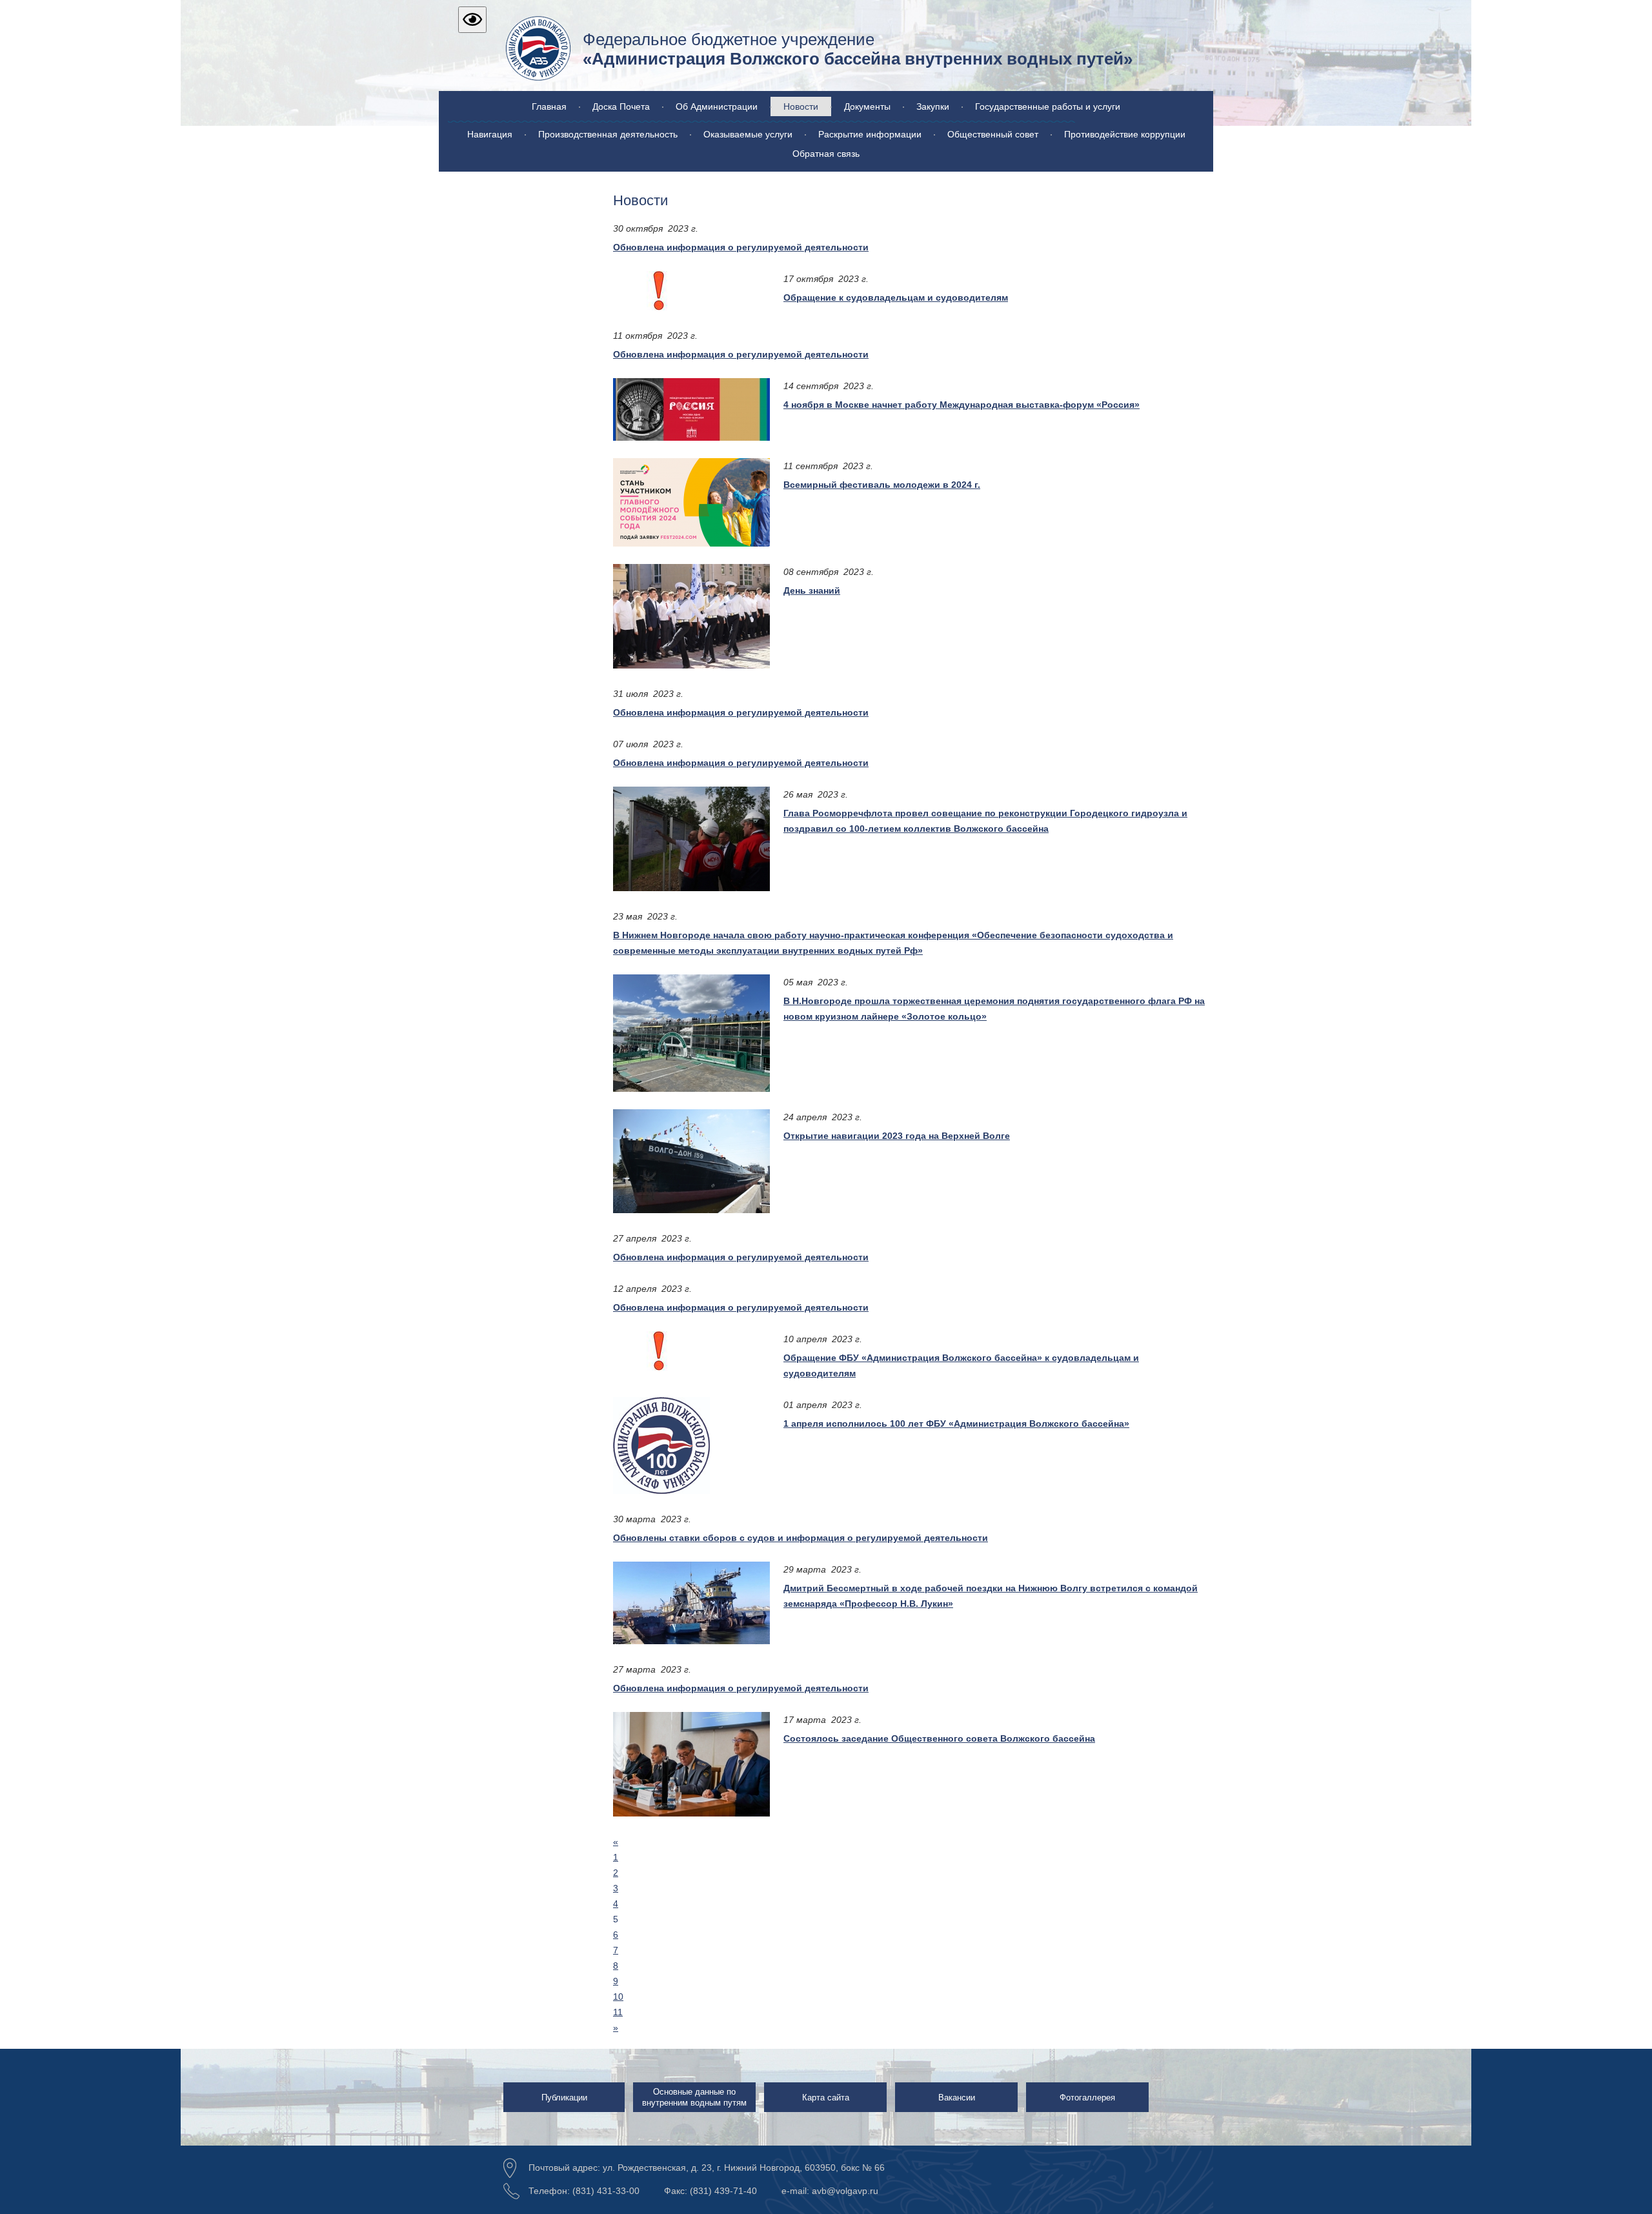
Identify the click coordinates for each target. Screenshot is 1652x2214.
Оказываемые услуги (748, 134)
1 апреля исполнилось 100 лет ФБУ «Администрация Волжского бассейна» (956, 1424)
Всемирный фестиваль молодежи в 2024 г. (882, 485)
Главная (549, 106)
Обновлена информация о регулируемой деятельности (741, 247)
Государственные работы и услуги (1048, 106)
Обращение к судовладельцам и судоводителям (896, 297)
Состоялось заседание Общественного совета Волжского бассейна (939, 1738)
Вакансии (957, 2098)
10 (618, 1997)
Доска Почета (621, 106)
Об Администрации (717, 106)
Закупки (933, 106)
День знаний (812, 590)
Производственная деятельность (608, 134)
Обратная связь (826, 154)
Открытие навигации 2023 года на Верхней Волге (897, 1136)
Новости (801, 106)
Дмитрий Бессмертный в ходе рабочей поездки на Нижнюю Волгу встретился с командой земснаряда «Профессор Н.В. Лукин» (991, 1596)
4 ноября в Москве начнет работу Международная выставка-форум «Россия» (962, 405)
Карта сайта (826, 2098)
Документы (867, 106)
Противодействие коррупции (1125, 134)
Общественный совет (993, 134)
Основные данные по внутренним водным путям (694, 2097)
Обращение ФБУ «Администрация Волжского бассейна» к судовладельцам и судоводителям (961, 1365)
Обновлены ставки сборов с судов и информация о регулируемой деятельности (801, 1538)
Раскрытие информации (870, 134)
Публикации (564, 2098)
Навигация (490, 134)
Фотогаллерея (1087, 2098)
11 (618, 2012)
